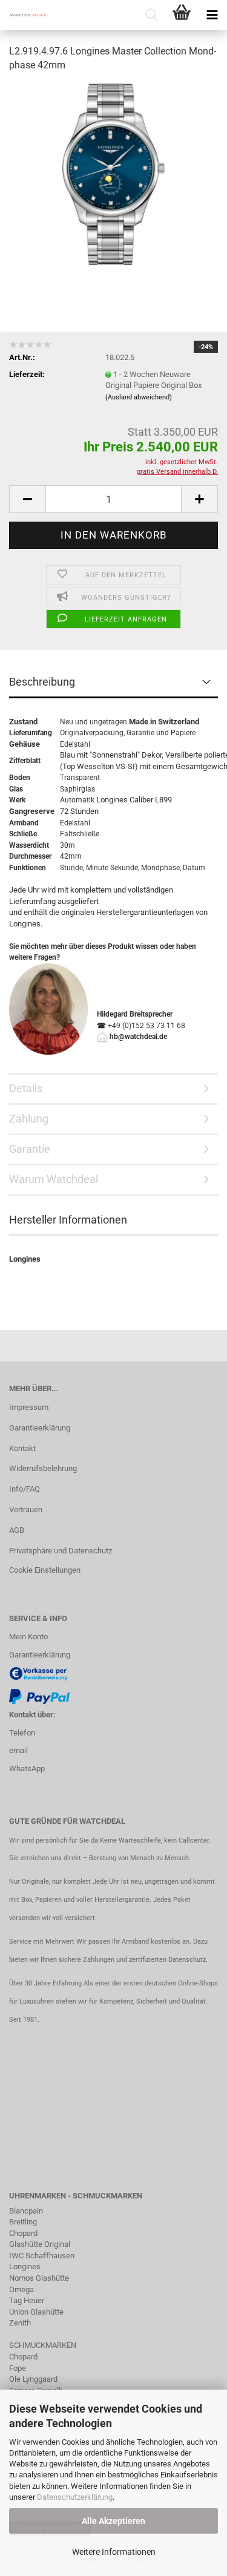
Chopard (23, 2233)
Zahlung (29, 1119)
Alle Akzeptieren (113, 2521)
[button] (27, 499)
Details (26, 1088)
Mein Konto (28, 1637)
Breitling (23, 2222)
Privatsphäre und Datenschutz (61, 1551)
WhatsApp (27, 1768)
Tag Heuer (27, 2300)
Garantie (140, 733)
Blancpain (26, 2211)
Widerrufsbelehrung (43, 1468)
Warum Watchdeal (54, 1179)
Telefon (22, 1733)
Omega (21, 2289)
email (18, 1750)
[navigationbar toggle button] (212, 15)
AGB (17, 1530)
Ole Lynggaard (33, 2379)
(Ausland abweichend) (139, 397)
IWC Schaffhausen (42, 2256)
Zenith (20, 2323)
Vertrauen (26, 1509)
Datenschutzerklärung (75, 2497)
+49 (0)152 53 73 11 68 (146, 1026)
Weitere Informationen (114, 2552)
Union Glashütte (36, 2312)
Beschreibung (42, 682)
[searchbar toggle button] (151, 15)
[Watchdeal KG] (24, 15)
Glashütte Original (40, 2244)
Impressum (29, 1407)
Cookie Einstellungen (45, 1570)
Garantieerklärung (40, 1428)
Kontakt (22, 1448)
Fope (18, 2368)
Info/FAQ (25, 1489)
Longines (25, 2266)
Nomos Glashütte (39, 2278)
